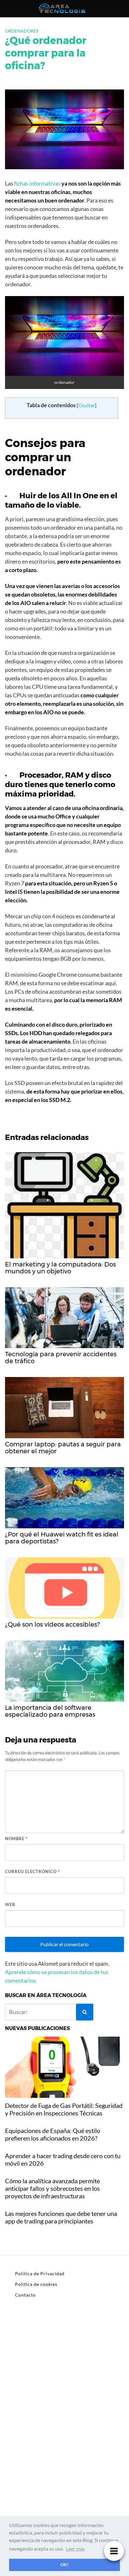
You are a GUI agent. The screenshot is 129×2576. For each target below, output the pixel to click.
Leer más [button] (75, 2549)
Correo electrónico (32, 1871)
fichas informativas (37, 183)
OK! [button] (64, 2565)
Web (10, 1904)
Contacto (25, 2295)
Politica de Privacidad (40, 2274)
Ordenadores (22, 31)
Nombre (16, 1839)
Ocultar (87, 405)
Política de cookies (36, 2284)
